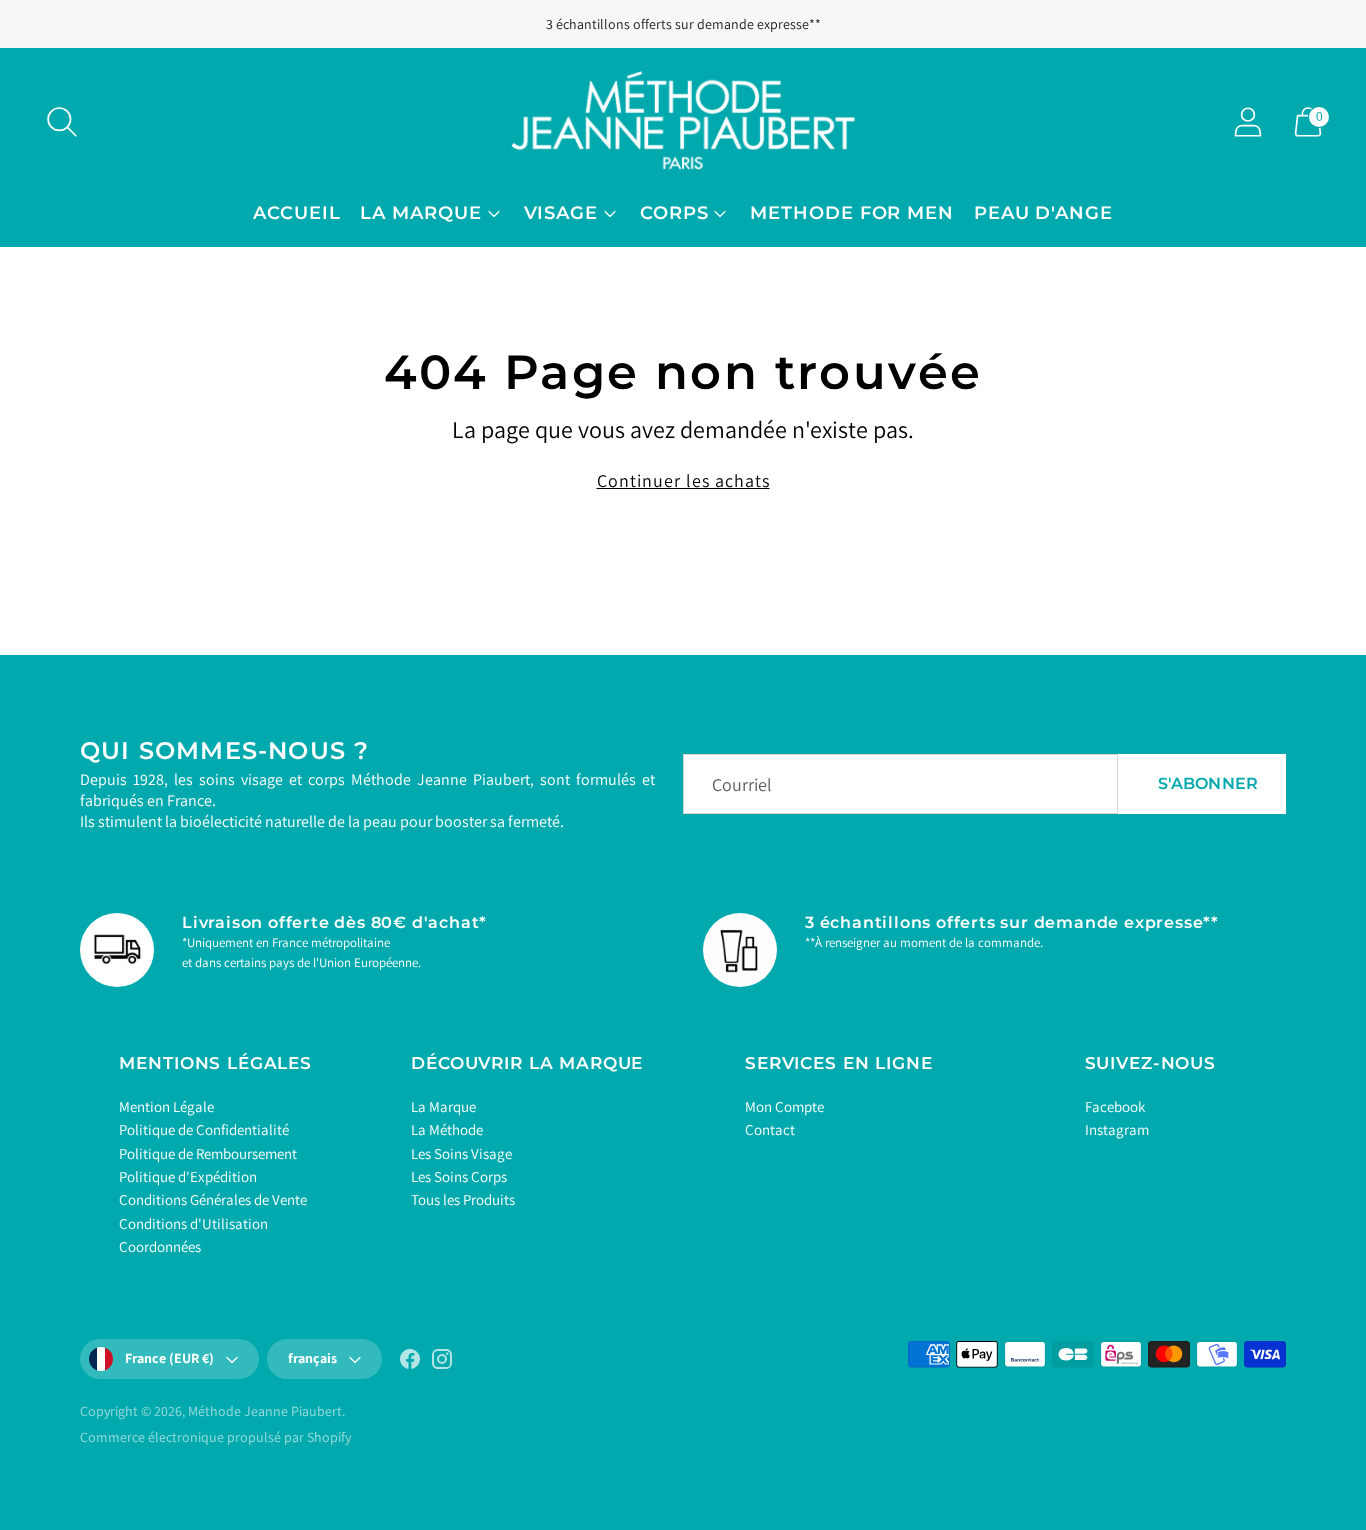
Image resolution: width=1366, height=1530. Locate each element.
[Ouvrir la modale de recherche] (62, 122)
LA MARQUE (420, 213)
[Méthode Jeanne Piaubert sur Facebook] (410, 1363)
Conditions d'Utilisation (193, 1223)
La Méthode (447, 1129)
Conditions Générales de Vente (213, 1199)
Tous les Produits (463, 1199)
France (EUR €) (169, 1358)
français (312, 1358)
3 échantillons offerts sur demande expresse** (683, 24)
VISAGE (561, 213)
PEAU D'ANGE (1043, 213)
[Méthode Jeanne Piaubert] (683, 121)
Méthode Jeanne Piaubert (265, 1411)
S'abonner (1208, 783)
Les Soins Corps (459, 1176)
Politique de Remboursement (208, 1153)
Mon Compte (784, 1106)
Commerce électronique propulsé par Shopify (215, 1437)
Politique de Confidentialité (204, 1129)
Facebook (1115, 1106)
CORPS (674, 213)
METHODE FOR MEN (852, 213)
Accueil (296, 213)
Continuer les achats (683, 480)
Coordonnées (160, 1246)
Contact (770, 1129)
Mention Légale (166, 1106)
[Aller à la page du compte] (1248, 122)
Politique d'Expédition (188, 1176)
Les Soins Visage (461, 1153)
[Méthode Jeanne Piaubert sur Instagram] (442, 1363)
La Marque (443, 1106)
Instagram (1117, 1129)
